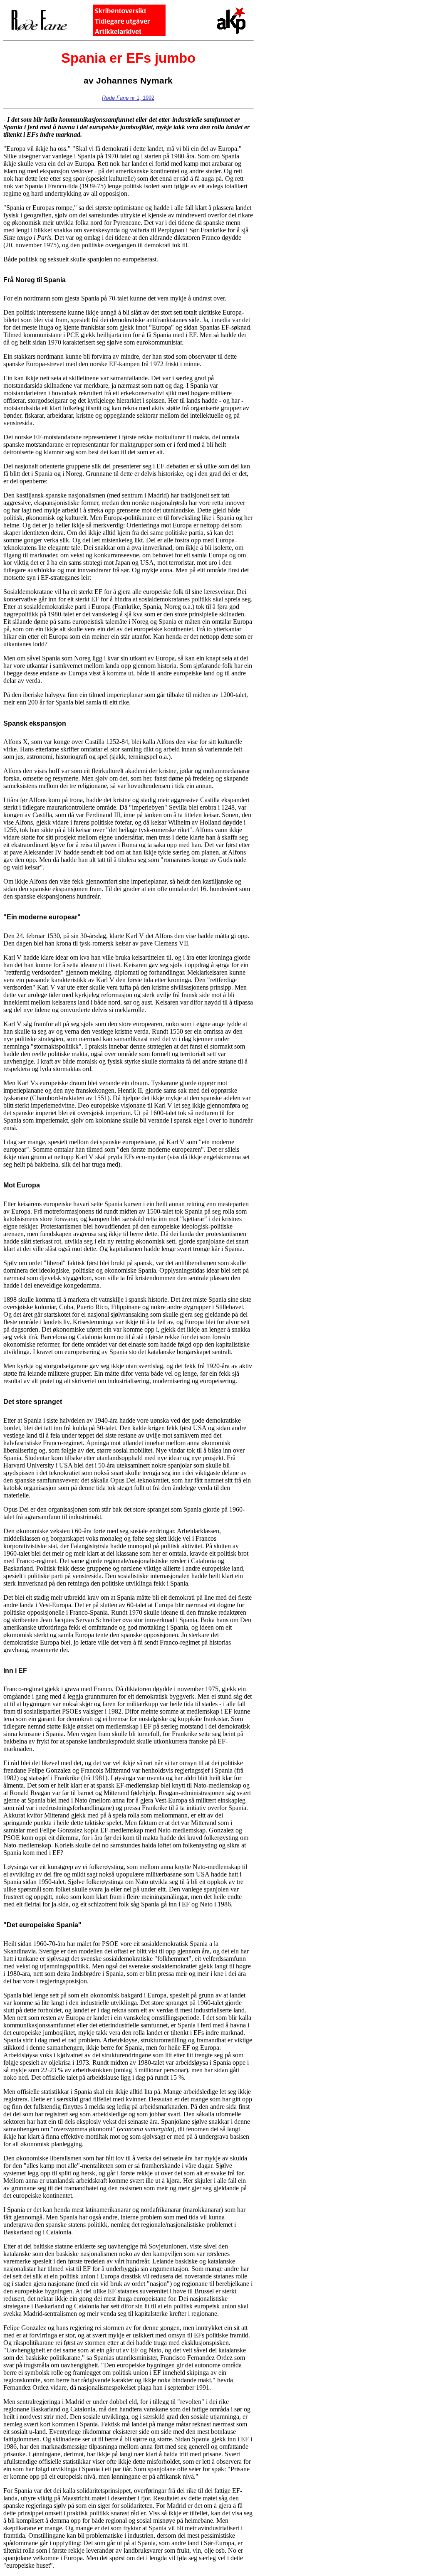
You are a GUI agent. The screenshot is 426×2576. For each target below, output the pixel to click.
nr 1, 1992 (128, 98)
